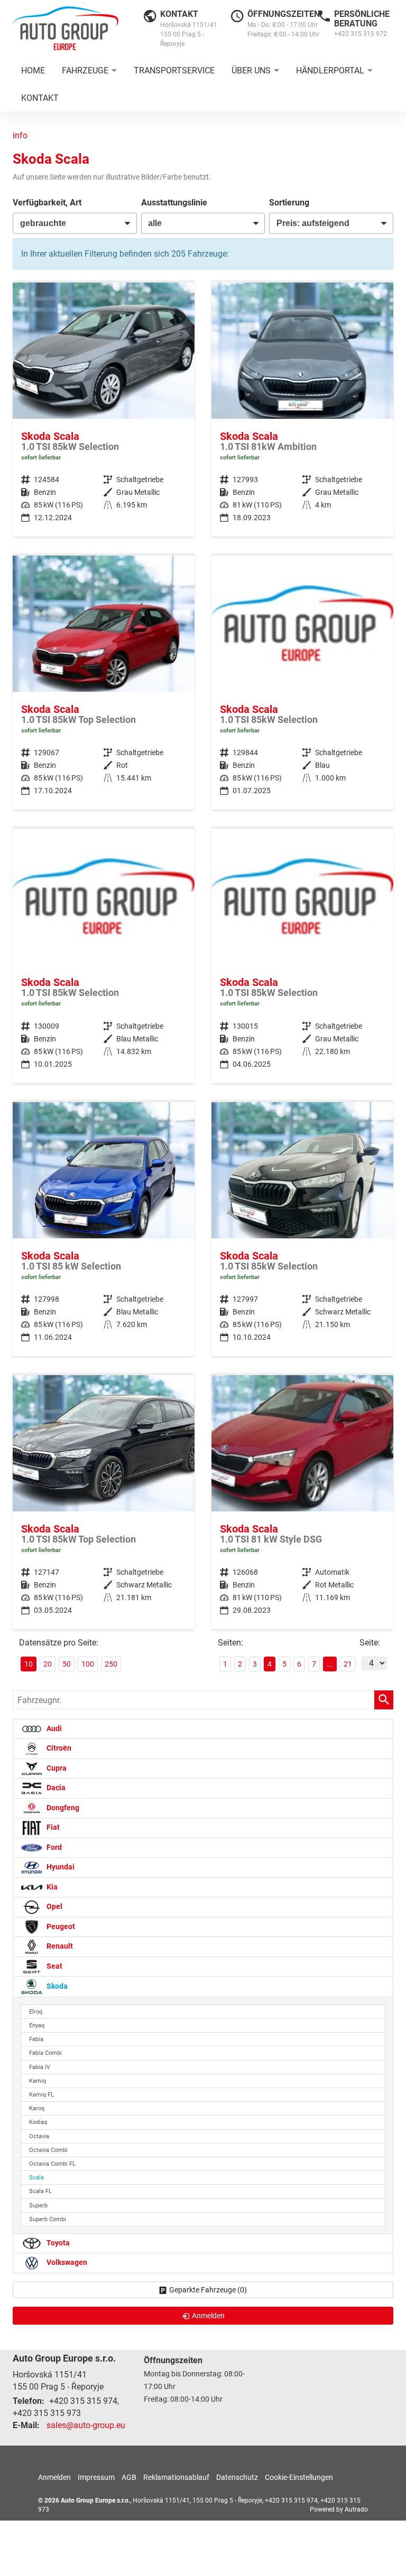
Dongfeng (62, 1808)
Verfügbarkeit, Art (47, 203)
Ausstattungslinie (174, 203)
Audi (53, 1729)
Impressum (96, 2477)
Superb (38, 2206)
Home (33, 70)
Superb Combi (48, 2219)
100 (88, 1664)
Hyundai (60, 1867)
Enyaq (37, 2025)
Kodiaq (38, 2122)
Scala (36, 2178)
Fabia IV (40, 2067)
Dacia (55, 1788)
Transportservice (174, 70)
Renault (59, 1946)
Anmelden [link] (208, 2316)
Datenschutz (237, 2477)
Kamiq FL (41, 2095)
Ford (53, 1848)
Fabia (36, 2039)
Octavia (39, 2136)
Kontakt (40, 98)
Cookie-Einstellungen (299, 2477)
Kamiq (38, 2081)
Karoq (37, 2108)
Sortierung (289, 203)
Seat (54, 1966)
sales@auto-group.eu (86, 2425)
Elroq (36, 2012)
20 (48, 1664)
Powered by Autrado (339, 2509)
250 (111, 1664)
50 (67, 1664)
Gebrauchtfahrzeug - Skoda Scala (104, 410)
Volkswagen (66, 2263)
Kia (51, 1887)
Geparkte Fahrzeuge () (208, 2290)
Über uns (251, 70)
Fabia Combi (45, 2053)
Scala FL (40, 2191)
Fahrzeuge (85, 70)
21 (348, 1664)
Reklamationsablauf (176, 2477)
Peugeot (60, 1927)
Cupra (56, 1768)
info (20, 135)
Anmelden (54, 2477)
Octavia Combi (48, 2150)
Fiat (52, 1827)
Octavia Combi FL (52, 2164)
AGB (129, 2477)
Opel (54, 1907)
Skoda (56, 1986)
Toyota (57, 2243)
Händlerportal (330, 70)
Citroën (58, 1748)
